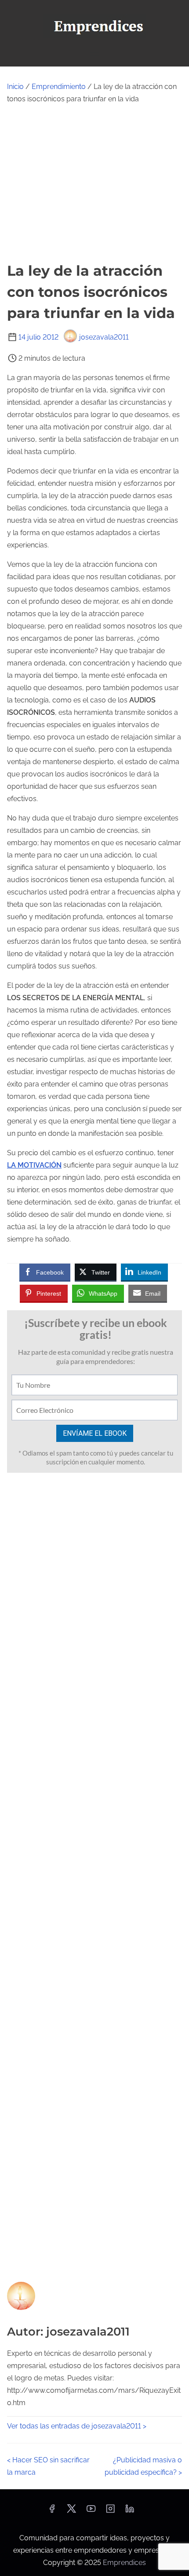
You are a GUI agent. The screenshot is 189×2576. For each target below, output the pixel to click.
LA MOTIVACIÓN (34, 1165)
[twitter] (71, 2511)
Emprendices (124, 2563)
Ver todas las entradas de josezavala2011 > (77, 2426)
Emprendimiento (59, 87)
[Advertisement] (94, 183)
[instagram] (110, 2511)
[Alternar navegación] (94, 56)
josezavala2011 (104, 337)
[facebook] (52, 2511)
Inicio (15, 87)
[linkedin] (130, 2511)
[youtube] (91, 2511)
